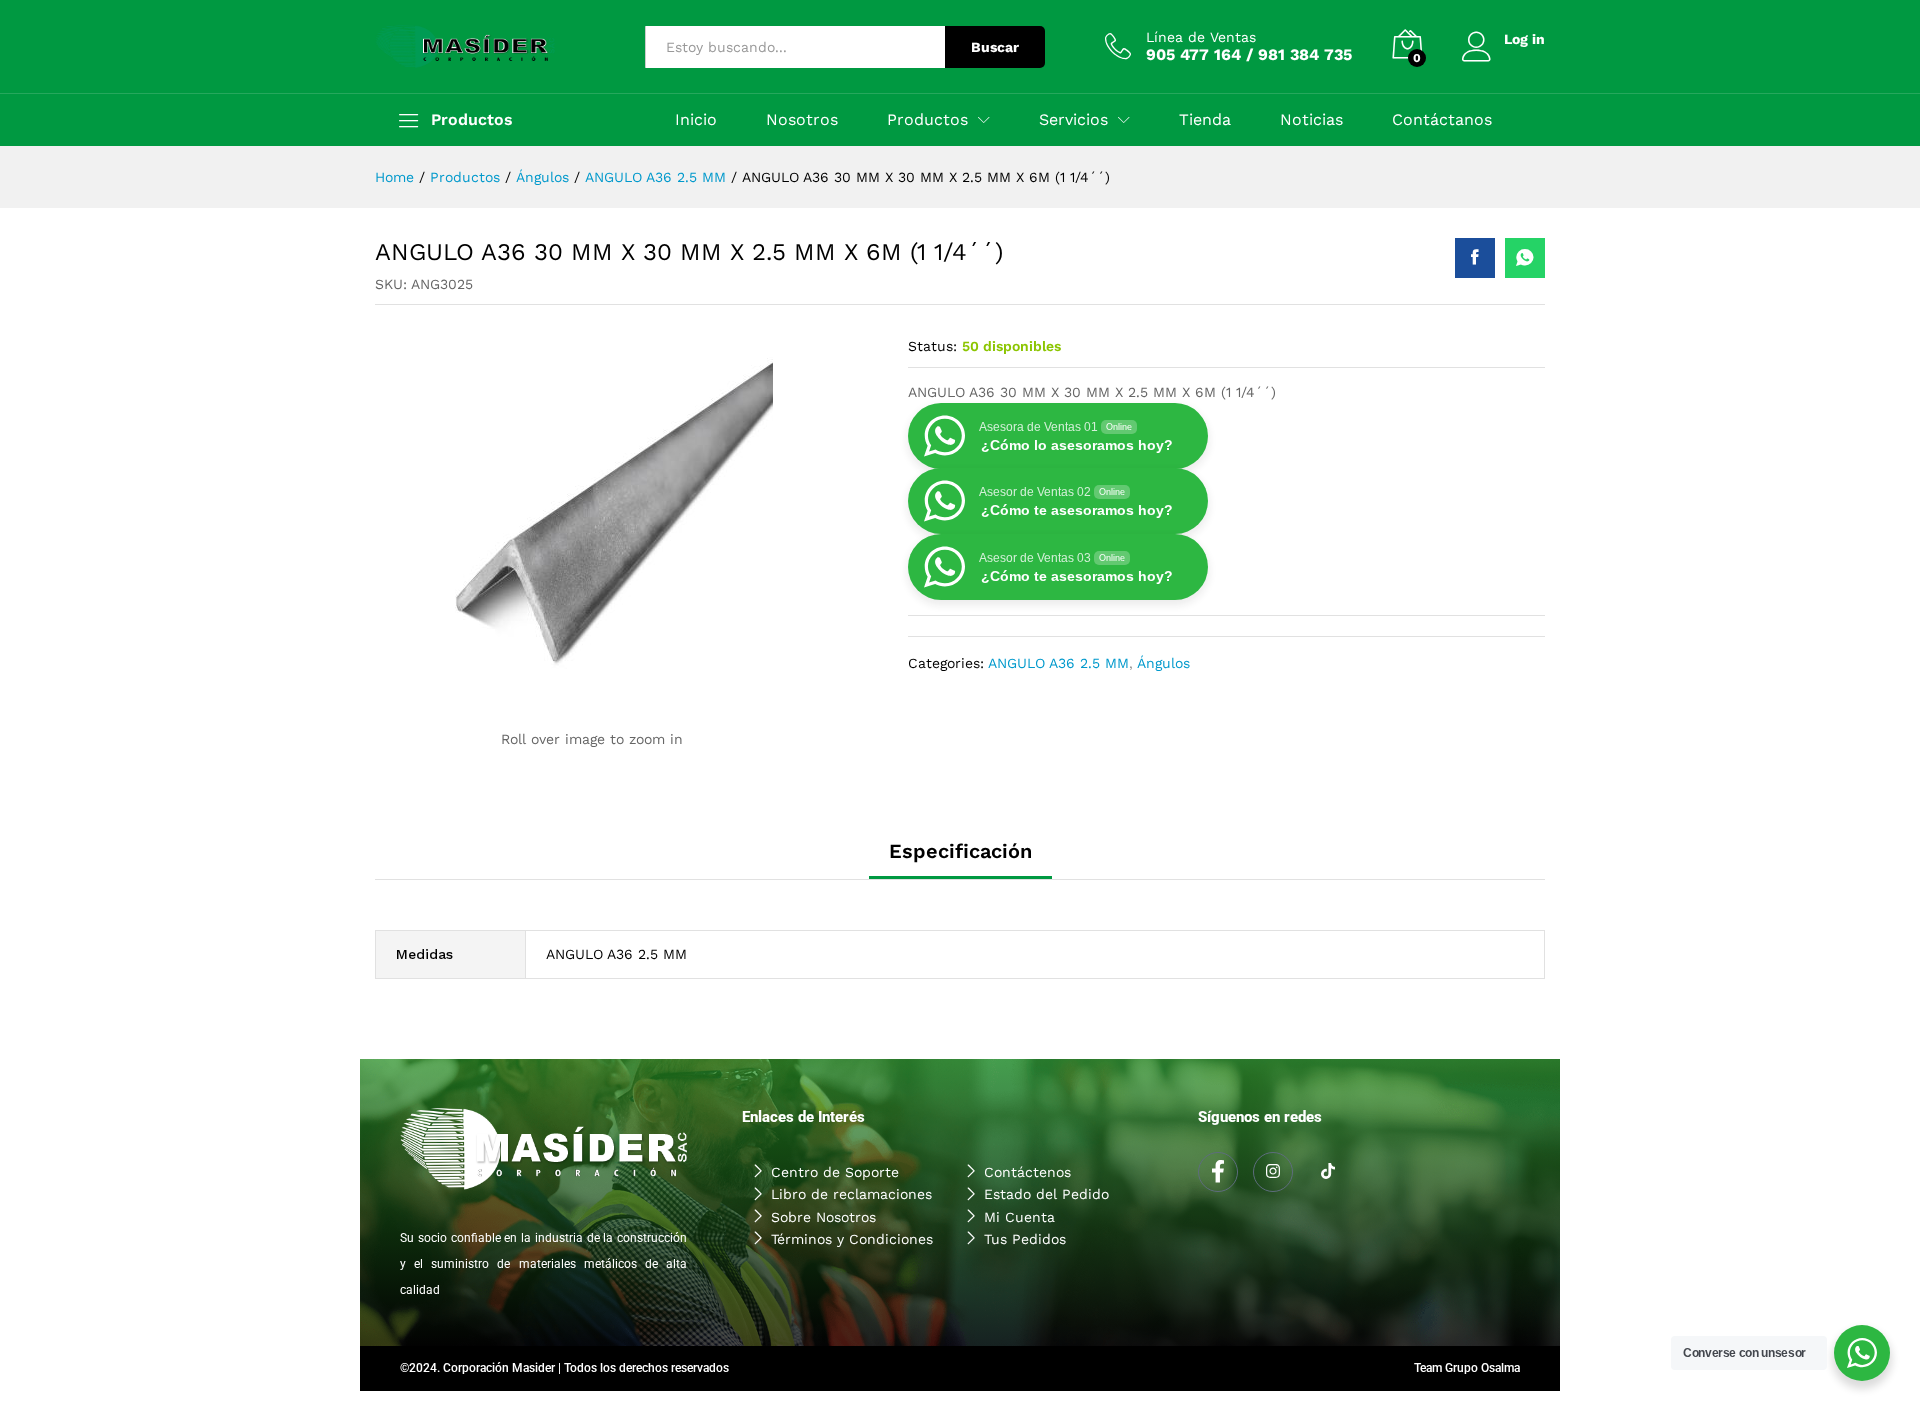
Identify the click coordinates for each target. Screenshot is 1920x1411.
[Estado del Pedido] (1066, 1194)
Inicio (696, 120)
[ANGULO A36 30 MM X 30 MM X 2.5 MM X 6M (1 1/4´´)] (1475, 258)
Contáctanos (1442, 120)
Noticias (1311, 120)
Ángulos (1163, 663)
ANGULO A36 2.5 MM (1058, 663)
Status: (932, 346)
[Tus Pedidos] (1066, 1239)
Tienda (1205, 120)
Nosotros (802, 120)
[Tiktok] (1328, 1173)
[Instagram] (1273, 1172)
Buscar (995, 47)
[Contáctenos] (1066, 1172)
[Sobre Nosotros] (853, 1217)
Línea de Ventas (1201, 37)
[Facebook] (1218, 1172)
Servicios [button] (1073, 120)
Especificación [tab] (960, 851)
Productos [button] (927, 120)
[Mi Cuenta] (1066, 1217)
